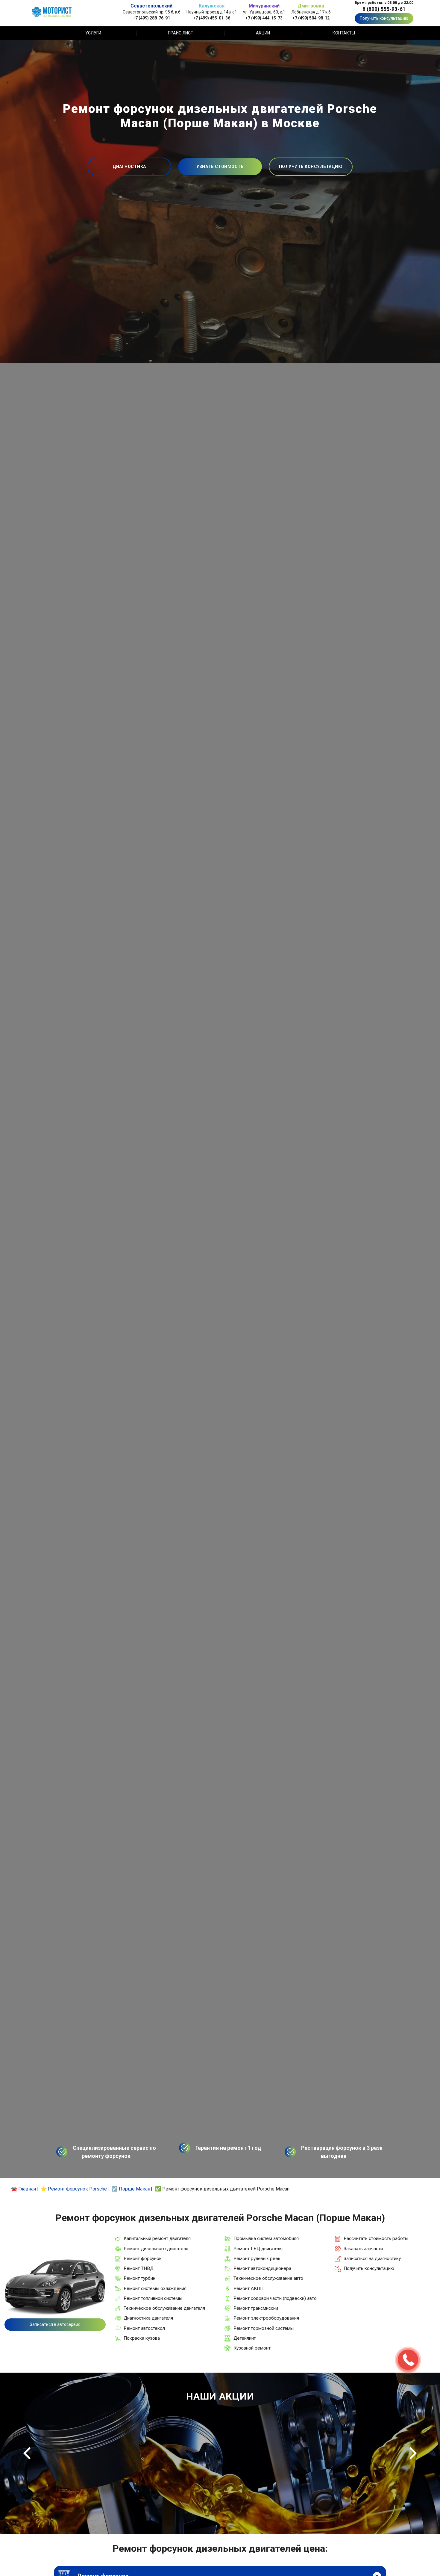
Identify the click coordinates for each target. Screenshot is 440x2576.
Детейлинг (245, 2338)
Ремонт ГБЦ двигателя (258, 2249)
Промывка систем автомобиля (266, 2238)
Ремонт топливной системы (153, 2298)
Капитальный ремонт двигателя (157, 2238)
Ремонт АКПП (248, 2288)
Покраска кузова (142, 2338)
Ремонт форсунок (143, 2258)
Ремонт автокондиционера (262, 2268)
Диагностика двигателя (148, 2318)
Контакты (344, 33)
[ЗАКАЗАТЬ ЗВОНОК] (408, 2360)
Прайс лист (181, 33)
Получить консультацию (384, 18)
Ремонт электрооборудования (266, 2318)
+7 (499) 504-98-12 (311, 18)
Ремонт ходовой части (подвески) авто (275, 2298)
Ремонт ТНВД (139, 2268)
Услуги (93, 33)
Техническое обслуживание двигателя (164, 2308)
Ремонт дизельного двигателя (156, 2249)
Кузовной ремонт (252, 2348)
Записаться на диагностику (372, 2258)
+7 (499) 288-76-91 (151, 18)
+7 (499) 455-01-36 (212, 18)
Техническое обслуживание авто (268, 2278)
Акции (263, 33)
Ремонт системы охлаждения (155, 2288)
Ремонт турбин (139, 2278)
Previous (27, 2453)
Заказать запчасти (363, 2249)
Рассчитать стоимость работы (376, 2238)
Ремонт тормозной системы (264, 2328)
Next (413, 2453)
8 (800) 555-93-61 (384, 9)
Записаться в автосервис (55, 2324)
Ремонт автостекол (144, 2328)
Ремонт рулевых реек (257, 2258)
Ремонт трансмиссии (256, 2308)
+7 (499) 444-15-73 (264, 18)
